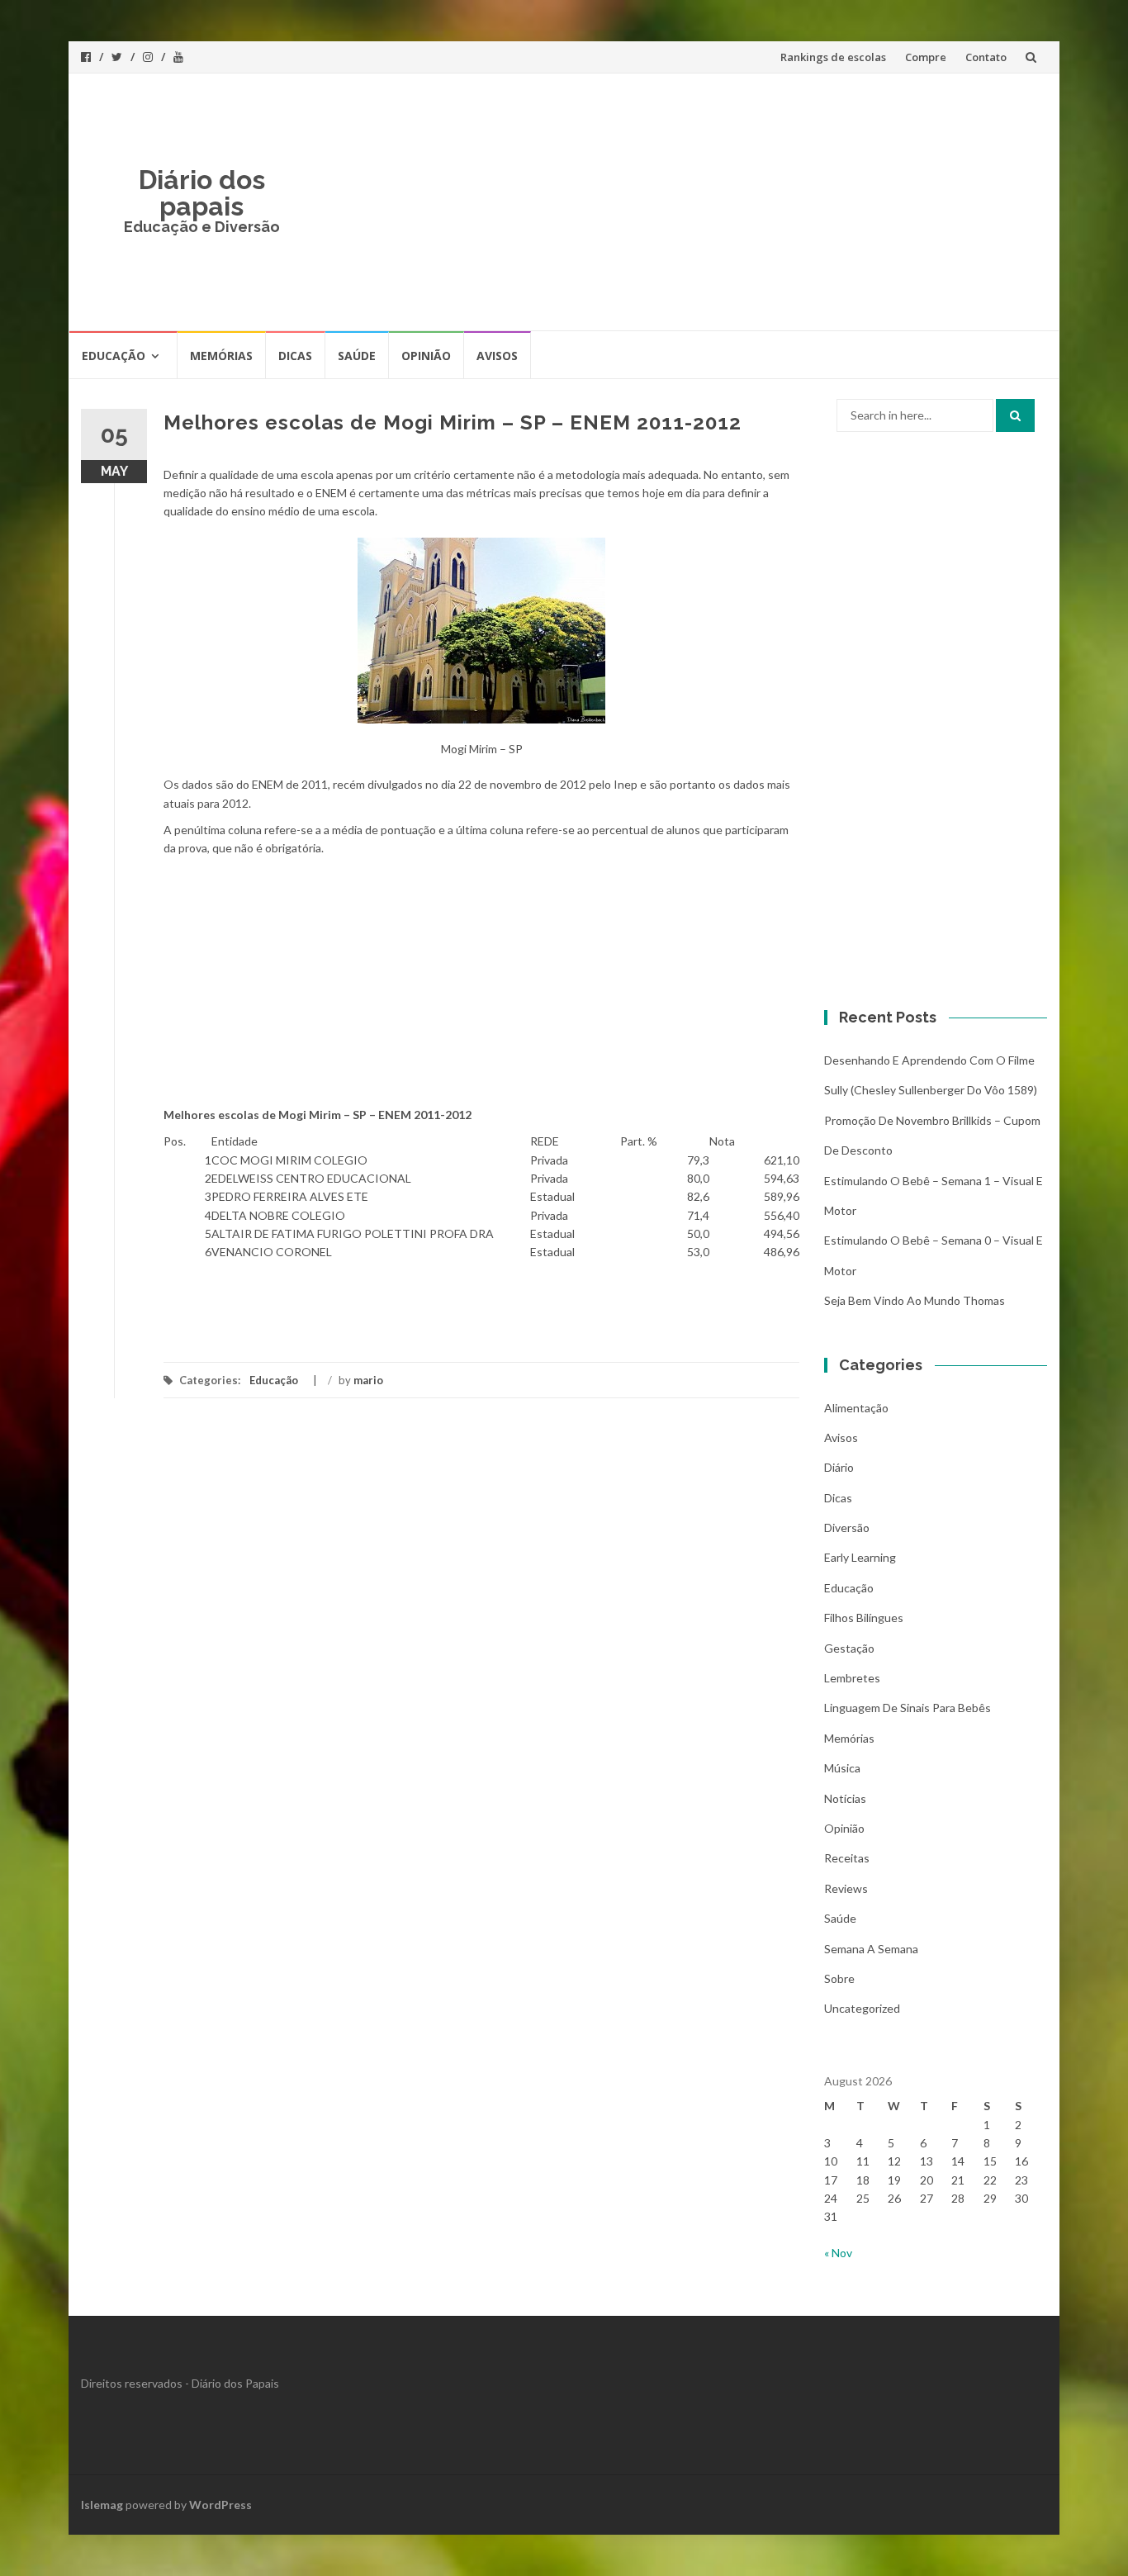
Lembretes (852, 1678)
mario (368, 1380)
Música (842, 1768)
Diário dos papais (202, 193)
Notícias (845, 1798)
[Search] (1015, 415)
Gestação (849, 1648)
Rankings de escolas (833, 57)
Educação (114, 356)
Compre (926, 57)
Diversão (847, 1528)
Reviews (846, 1888)
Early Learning (860, 1557)
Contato (986, 57)
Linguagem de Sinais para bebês (908, 1708)
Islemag (102, 2505)
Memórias (221, 356)
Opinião (426, 356)
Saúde (357, 356)
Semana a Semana (871, 1949)
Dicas (295, 356)
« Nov (838, 2253)
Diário (839, 1467)
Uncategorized (862, 2008)
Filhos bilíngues (864, 1618)
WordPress (220, 2505)
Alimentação (856, 1408)
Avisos (497, 356)
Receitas (847, 1858)
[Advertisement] (685, 202)
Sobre (839, 1978)
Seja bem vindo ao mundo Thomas (915, 1300)
